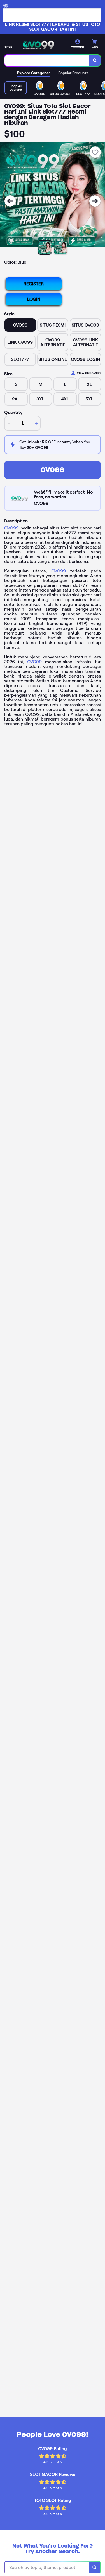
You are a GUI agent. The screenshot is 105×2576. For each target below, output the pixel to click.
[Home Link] (38, 45)
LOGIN (34, 299)
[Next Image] (95, 201)
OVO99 (53, 470)
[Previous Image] (10, 201)
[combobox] (47, 60)
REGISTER (34, 284)
